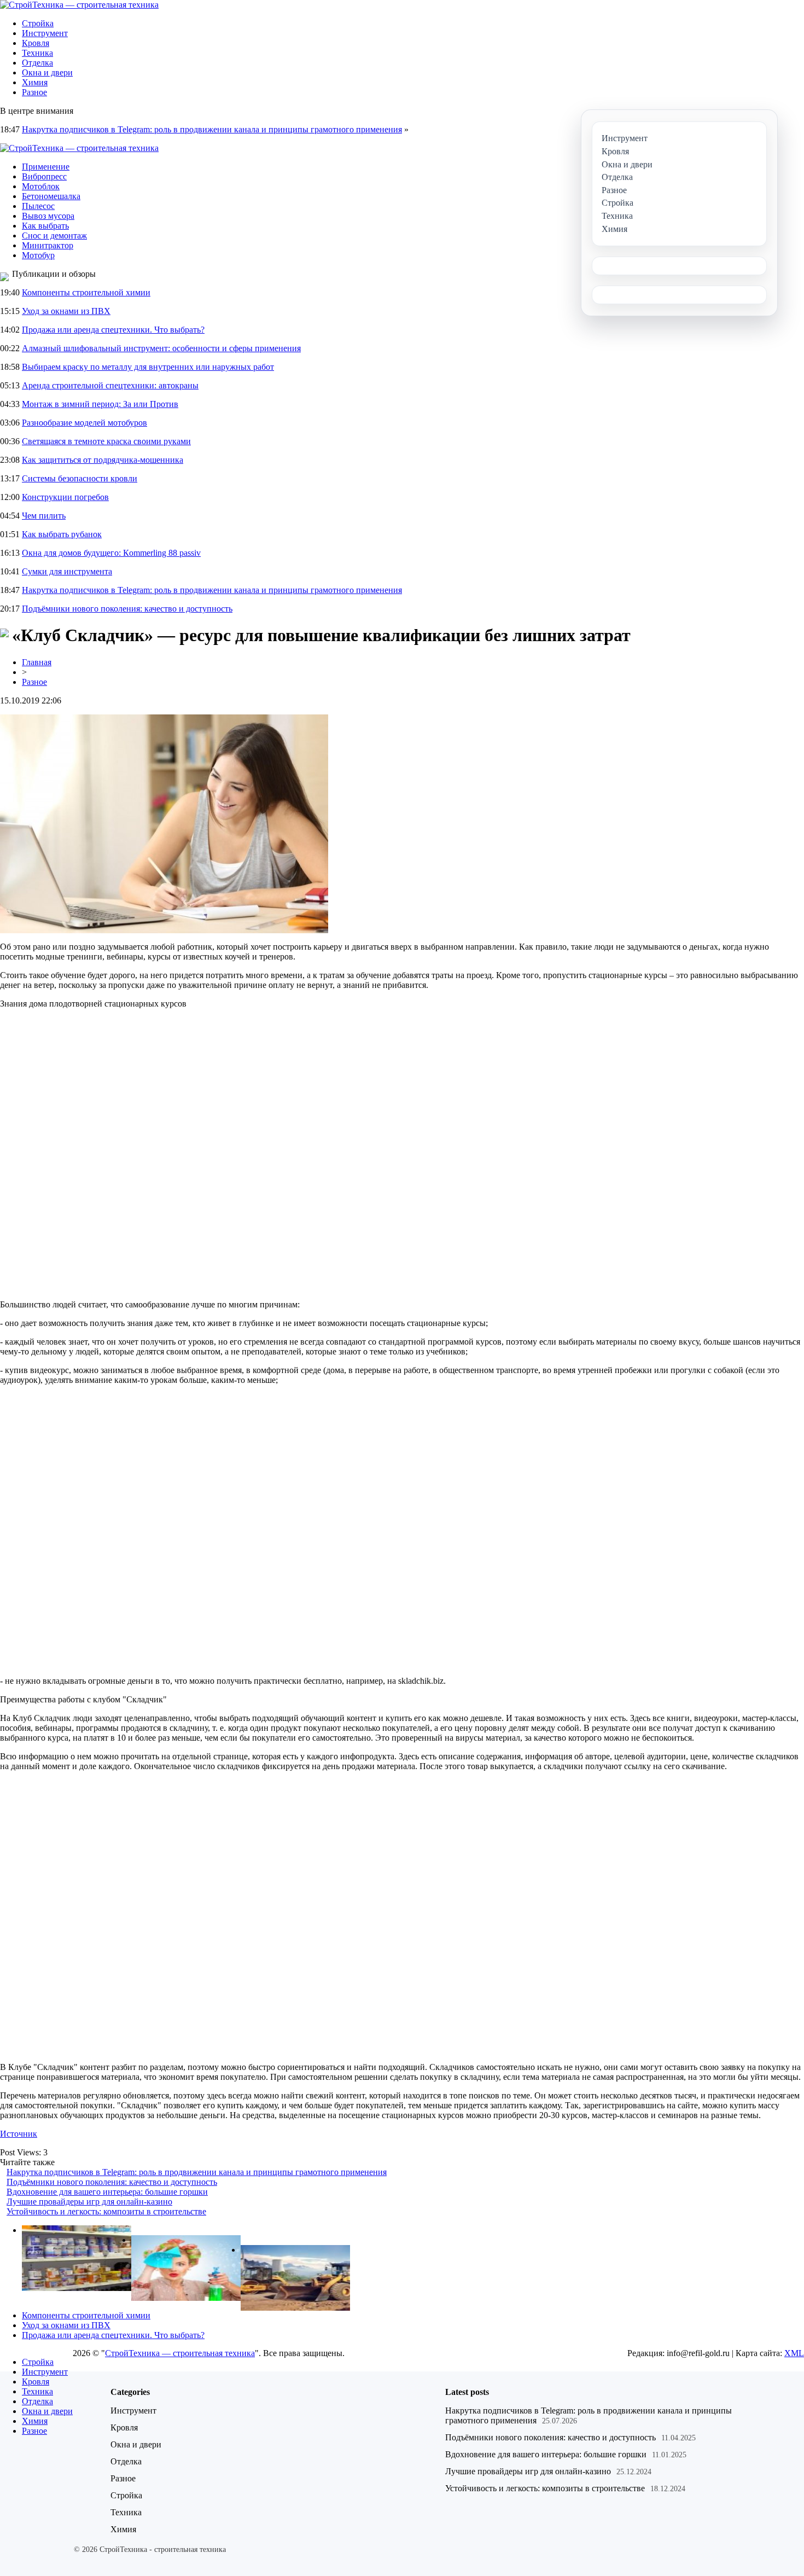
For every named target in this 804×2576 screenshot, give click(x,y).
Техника (37, 53)
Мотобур (38, 255)
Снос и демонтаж (54, 235)
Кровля (36, 43)
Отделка (37, 63)
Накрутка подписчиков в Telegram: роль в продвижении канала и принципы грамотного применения (212, 129)
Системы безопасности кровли (80, 478)
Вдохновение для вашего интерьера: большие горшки (107, 2192)
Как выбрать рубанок (62, 534)
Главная (37, 662)
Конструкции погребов (65, 497)
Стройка (38, 23)
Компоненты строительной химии (86, 292)
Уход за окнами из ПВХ (66, 311)
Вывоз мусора (48, 216)
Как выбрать (45, 226)
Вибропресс (44, 176)
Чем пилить (44, 516)
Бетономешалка (51, 196)
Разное (34, 92)
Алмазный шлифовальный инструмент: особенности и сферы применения (161, 348)
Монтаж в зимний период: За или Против (100, 404)
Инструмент (45, 33)
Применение (46, 167)
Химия (35, 82)
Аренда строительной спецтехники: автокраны (110, 385)
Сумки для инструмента (67, 571)
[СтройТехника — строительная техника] (79, 5)
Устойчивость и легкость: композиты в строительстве (106, 2211)
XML (794, 2353)
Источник (19, 2134)
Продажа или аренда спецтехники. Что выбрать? (113, 330)
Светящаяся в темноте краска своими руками (106, 441)
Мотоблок (41, 186)
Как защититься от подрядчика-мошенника (103, 460)
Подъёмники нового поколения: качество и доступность (127, 609)
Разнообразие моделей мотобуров (85, 423)
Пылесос (38, 206)
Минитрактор (48, 245)
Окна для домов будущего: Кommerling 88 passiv (111, 553)
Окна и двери (47, 72)
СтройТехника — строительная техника (180, 2353)
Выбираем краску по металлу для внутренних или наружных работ (148, 367)
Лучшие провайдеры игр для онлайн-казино (89, 2202)
